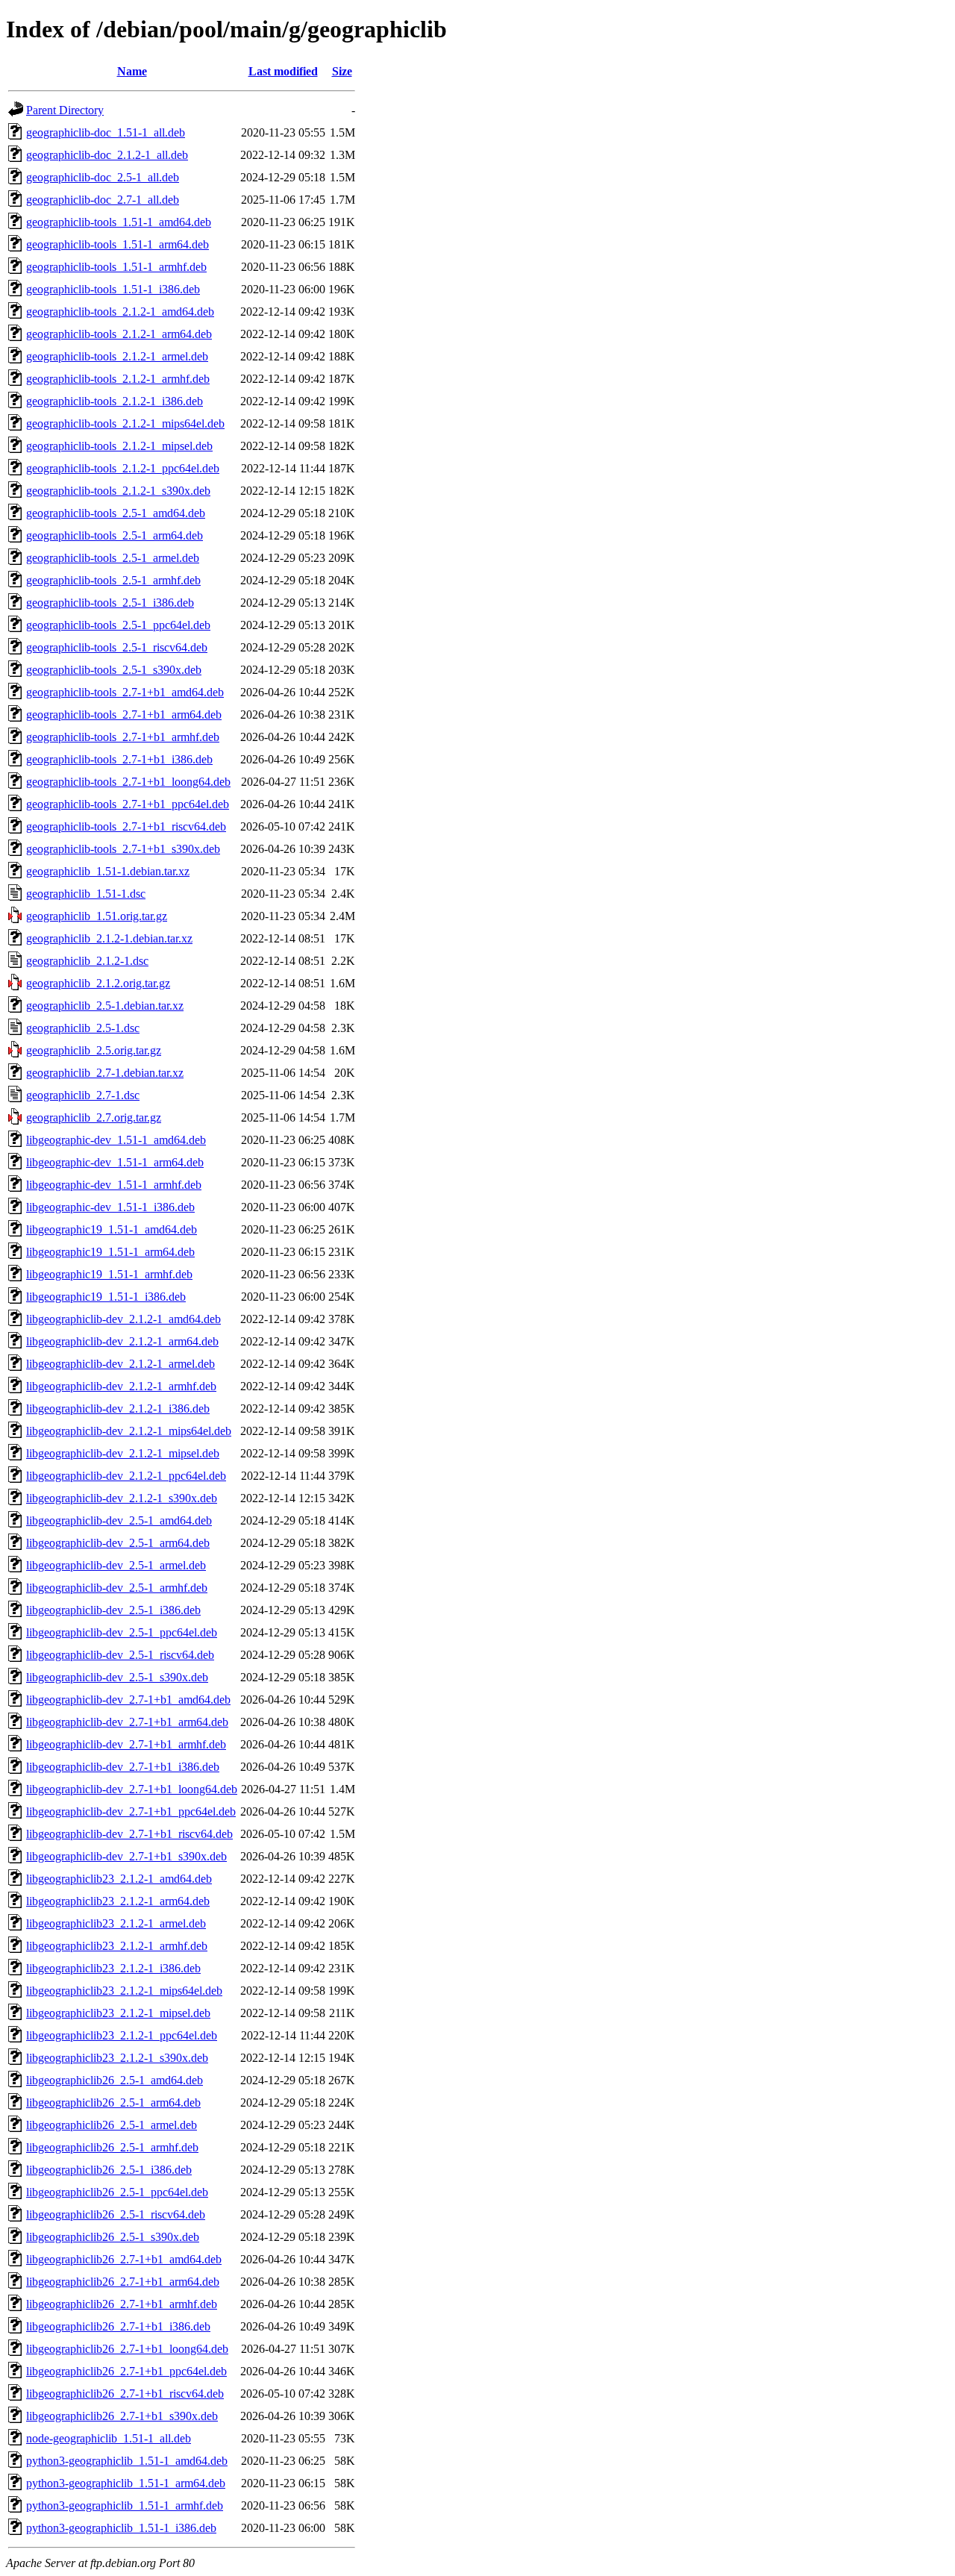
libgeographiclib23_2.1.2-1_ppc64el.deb (122, 2035)
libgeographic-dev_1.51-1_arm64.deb (115, 1162)
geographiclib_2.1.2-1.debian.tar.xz (109, 938)
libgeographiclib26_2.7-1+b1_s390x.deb (122, 2416)
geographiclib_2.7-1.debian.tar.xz (105, 1073)
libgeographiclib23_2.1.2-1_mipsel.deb (118, 2013)
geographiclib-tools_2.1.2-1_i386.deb (115, 401)
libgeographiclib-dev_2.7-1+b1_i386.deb (123, 1767)
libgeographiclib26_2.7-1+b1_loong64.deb (127, 2349)
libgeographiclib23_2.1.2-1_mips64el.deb (124, 1991)
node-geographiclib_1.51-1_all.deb (109, 2438)
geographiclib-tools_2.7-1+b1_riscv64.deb (126, 826)
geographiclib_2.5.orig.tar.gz (94, 1050)
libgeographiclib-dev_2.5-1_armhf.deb (117, 1588)
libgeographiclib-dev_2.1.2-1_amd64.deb (123, 1319)
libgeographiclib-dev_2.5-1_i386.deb (113, 1610)
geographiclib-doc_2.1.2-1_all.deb (107, 155)
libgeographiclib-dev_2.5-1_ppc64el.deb (122, 1632)
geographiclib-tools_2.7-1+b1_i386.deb (119, 759)
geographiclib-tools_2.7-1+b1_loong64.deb (128, 782)
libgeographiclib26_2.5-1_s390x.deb (113, 2237)
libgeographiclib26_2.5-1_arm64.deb (113, 2103)
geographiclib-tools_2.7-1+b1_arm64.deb (124, 715)
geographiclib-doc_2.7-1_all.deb (103, 200)
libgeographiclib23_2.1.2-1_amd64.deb (119, 1879)
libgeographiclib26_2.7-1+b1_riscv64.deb (125, 2394)
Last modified (283, 71)
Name (132, 71)
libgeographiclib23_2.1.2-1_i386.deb (113, 1968)
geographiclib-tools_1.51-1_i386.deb (113, 289)
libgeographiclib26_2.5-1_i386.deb (109, 2170)
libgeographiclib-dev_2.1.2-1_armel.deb (120, 1364)
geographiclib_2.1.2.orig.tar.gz (98, 983)
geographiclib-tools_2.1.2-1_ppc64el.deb (123, 468)
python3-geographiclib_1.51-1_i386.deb (121, 2528)
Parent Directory (65, 110)
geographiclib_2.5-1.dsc (83, 1028)
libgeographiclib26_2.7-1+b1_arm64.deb (123, 2282)
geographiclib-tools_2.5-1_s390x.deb (114, 670)
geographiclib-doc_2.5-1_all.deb (103, 177)
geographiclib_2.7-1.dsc (83, 1095)
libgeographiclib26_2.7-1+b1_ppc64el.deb (126, 2371)
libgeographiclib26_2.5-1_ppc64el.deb (117, 2192)
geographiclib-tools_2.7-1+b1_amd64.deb (125, 692)
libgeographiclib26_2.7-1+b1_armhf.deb (122, 2304)
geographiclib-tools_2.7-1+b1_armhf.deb (123, 737)
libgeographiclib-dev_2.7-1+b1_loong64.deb (132, 1789)
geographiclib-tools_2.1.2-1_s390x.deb (118, 491)
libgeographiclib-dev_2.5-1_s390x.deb (117, 1677)
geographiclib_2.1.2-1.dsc (87, 961)
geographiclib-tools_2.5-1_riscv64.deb (117, 647)
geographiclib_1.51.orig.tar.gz (97, 916)
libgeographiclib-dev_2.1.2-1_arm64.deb (122, 1341)
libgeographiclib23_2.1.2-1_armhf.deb (117, 1946)
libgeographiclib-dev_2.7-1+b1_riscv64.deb (129, 1834)
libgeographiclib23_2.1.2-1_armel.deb (116, 1923)
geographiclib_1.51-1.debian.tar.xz (108, 871)
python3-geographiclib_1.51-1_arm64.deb (126, 2483)
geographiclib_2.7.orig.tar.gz (94, 1117)
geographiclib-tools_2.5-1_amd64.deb (116, 513)
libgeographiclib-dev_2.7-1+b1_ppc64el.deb (131, 1811)
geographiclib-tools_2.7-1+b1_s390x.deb (123, 849)
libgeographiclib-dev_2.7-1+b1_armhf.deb (126, 1744)
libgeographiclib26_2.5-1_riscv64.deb (116, 2214)
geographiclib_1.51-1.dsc (86, 894)
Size (342, 71)
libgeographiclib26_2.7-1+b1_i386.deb (118, 2326)
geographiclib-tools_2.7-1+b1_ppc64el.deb (128, 804)
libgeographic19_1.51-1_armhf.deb (109, 1274)
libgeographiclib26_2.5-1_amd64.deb (115, 2080)
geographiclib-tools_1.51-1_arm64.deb (118, 244)
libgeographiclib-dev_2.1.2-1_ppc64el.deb (126, 1476)
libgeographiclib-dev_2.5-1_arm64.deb (118, 1543)
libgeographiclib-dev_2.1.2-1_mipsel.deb (123, 1453)
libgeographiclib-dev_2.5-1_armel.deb (116, 1565)
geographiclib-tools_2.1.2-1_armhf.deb (118, 379)
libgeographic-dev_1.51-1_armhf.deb (114, 1185)
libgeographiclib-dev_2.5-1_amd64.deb (119, 1520)
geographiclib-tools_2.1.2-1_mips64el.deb (125, 423)
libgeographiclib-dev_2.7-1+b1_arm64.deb (127, 1722)
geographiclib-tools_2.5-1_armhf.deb (113, 580)
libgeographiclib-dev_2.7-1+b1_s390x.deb (126, 1856)
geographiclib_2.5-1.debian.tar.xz (105, 1006)
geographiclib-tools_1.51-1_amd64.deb (119, 222)
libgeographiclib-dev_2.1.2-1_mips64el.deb (129, 1431)
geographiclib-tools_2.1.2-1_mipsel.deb (119, 446)
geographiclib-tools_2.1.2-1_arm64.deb (119, 334)
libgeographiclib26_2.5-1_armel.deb (112, 2125)
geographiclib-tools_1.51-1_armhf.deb (116, 267)
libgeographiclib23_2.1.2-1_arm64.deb (118, 1901)
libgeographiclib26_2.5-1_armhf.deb (112, 2147)
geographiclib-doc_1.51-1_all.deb (106, 132)
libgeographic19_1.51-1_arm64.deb (110, 1252)
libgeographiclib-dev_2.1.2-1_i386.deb (118, 1409)
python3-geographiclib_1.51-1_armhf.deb (125, 2505)
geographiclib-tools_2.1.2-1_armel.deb (117, 356)
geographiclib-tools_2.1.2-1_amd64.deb (120, 312)
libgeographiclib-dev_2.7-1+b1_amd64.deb (128, 1700)
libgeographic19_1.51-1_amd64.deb (112, 1229)
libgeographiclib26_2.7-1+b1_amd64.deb (124, 2259)
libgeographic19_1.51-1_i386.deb (106, 1297)
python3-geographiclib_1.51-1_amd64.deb (127, 2461)
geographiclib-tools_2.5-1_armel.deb (113, 558)
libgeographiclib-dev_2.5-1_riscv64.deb (120, 1655)
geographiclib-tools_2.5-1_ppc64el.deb (118, 625)
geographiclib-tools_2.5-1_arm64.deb (115, 535)
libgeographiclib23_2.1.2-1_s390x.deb (117, 2058)
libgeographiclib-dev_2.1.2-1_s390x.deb (122, 1498)
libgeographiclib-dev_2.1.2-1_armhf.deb (121, 1386)
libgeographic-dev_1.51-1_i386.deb (110, 1207)
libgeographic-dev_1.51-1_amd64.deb (116, 1140)
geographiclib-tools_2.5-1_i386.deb (110, 603)
